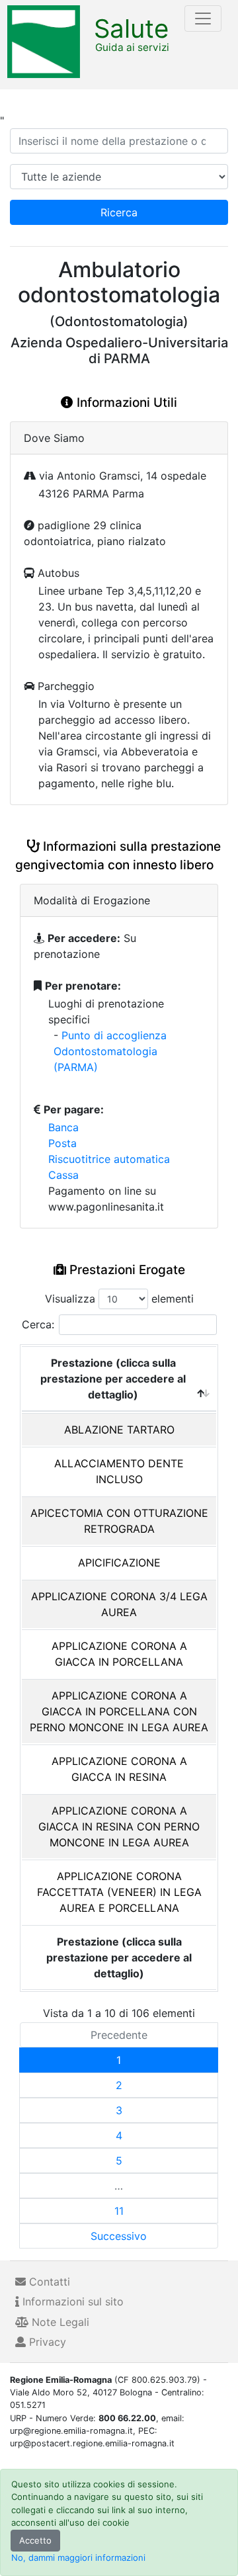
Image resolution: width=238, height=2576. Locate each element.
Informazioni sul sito (71, 2301)
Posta (62, 1143)
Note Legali (59, 2322)
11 (119, 2211)
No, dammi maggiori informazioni (78, 2557)
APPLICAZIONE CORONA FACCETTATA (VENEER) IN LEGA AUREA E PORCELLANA (119, 1892)
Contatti (48, 2282)
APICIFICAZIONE (119, 1563)
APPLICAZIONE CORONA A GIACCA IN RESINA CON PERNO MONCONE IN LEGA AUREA (119, 1826)
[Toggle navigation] (203, 19)
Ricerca (119, 212)
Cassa (63, 1175)
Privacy (46, 2342)
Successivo (119, 2236)
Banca (63, 1127)
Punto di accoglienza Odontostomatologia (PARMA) (110, 1051)
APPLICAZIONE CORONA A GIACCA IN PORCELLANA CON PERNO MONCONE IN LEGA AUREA (119, 1711)
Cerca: (38, 1324)
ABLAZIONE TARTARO (119, 1430)
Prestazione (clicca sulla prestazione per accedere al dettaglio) (113, 1379)
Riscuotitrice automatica (109, 1159)
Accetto (35, 2540)
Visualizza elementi (119, 1299)
